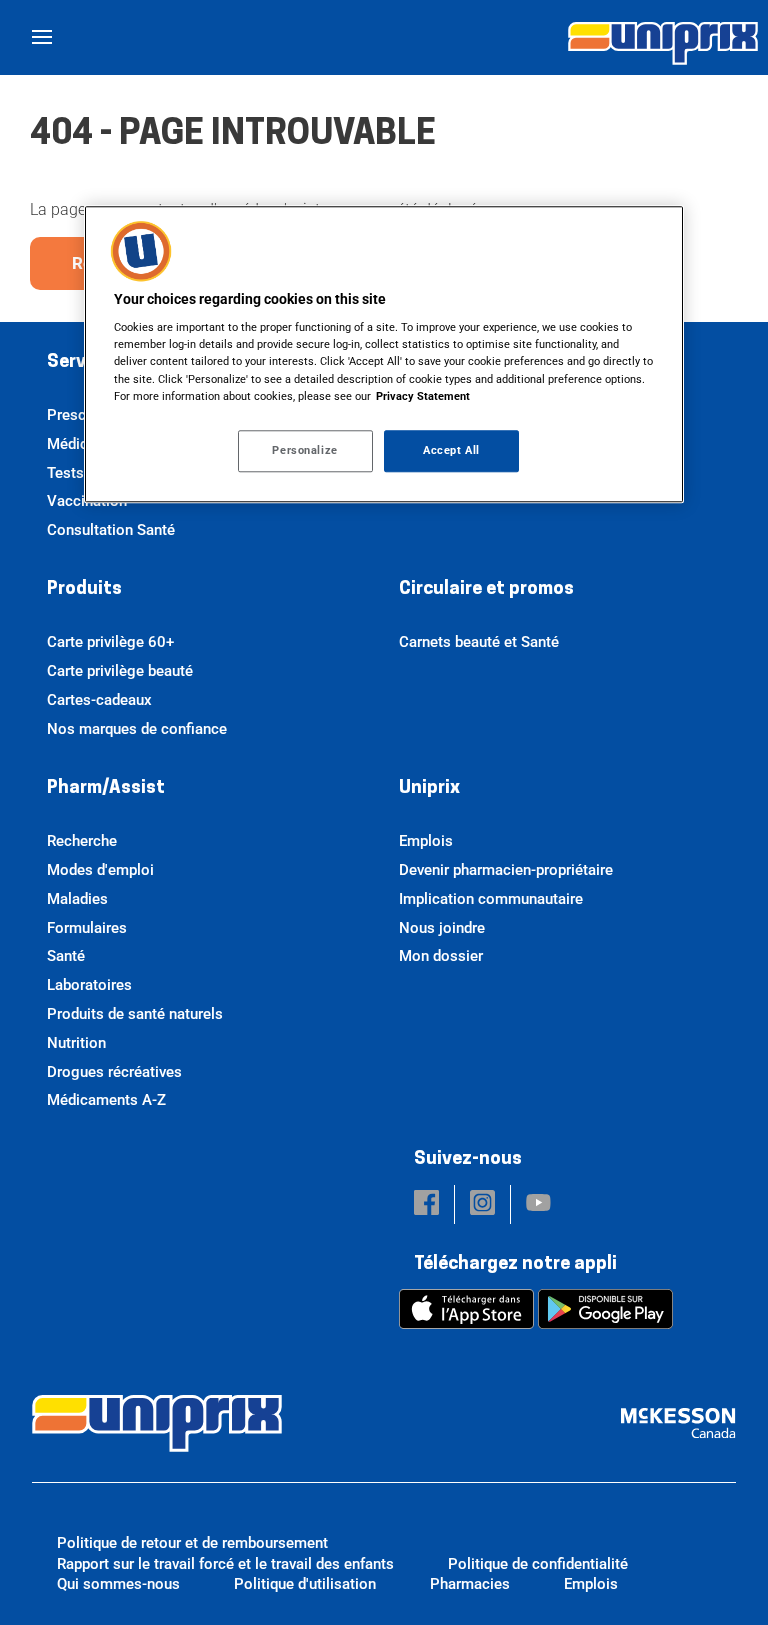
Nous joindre (442, 928)
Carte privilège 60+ (110, 642)
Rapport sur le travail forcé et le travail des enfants (225, 1564)
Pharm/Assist (106, 789)
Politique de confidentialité (538, 1564)
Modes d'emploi (100, 870)
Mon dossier (441, 956)
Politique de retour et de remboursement (192, 1543)
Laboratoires (89, 985)
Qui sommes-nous (118, 1584)
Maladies (77, 899)
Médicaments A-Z (106, 1100)
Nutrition (76, 1043)
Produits (84, 590)
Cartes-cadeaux (99, 700)
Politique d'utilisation (305, 1584)
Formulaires (87, 928)
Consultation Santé (111, 530)
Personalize (304, 450)
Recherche (82, 841)
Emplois (426, 841)
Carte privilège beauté (120, 671)
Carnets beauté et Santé (479, 642)
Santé (66, 956)
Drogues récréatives (114, 1072)
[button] (426, 1204)
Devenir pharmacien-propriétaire (506, 870)
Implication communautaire (491, 899)
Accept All (451, 450)
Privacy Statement (423, 396)
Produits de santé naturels (135, 1014)
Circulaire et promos (486, 590)
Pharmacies (470, 1584)
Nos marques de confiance (137, 729)
